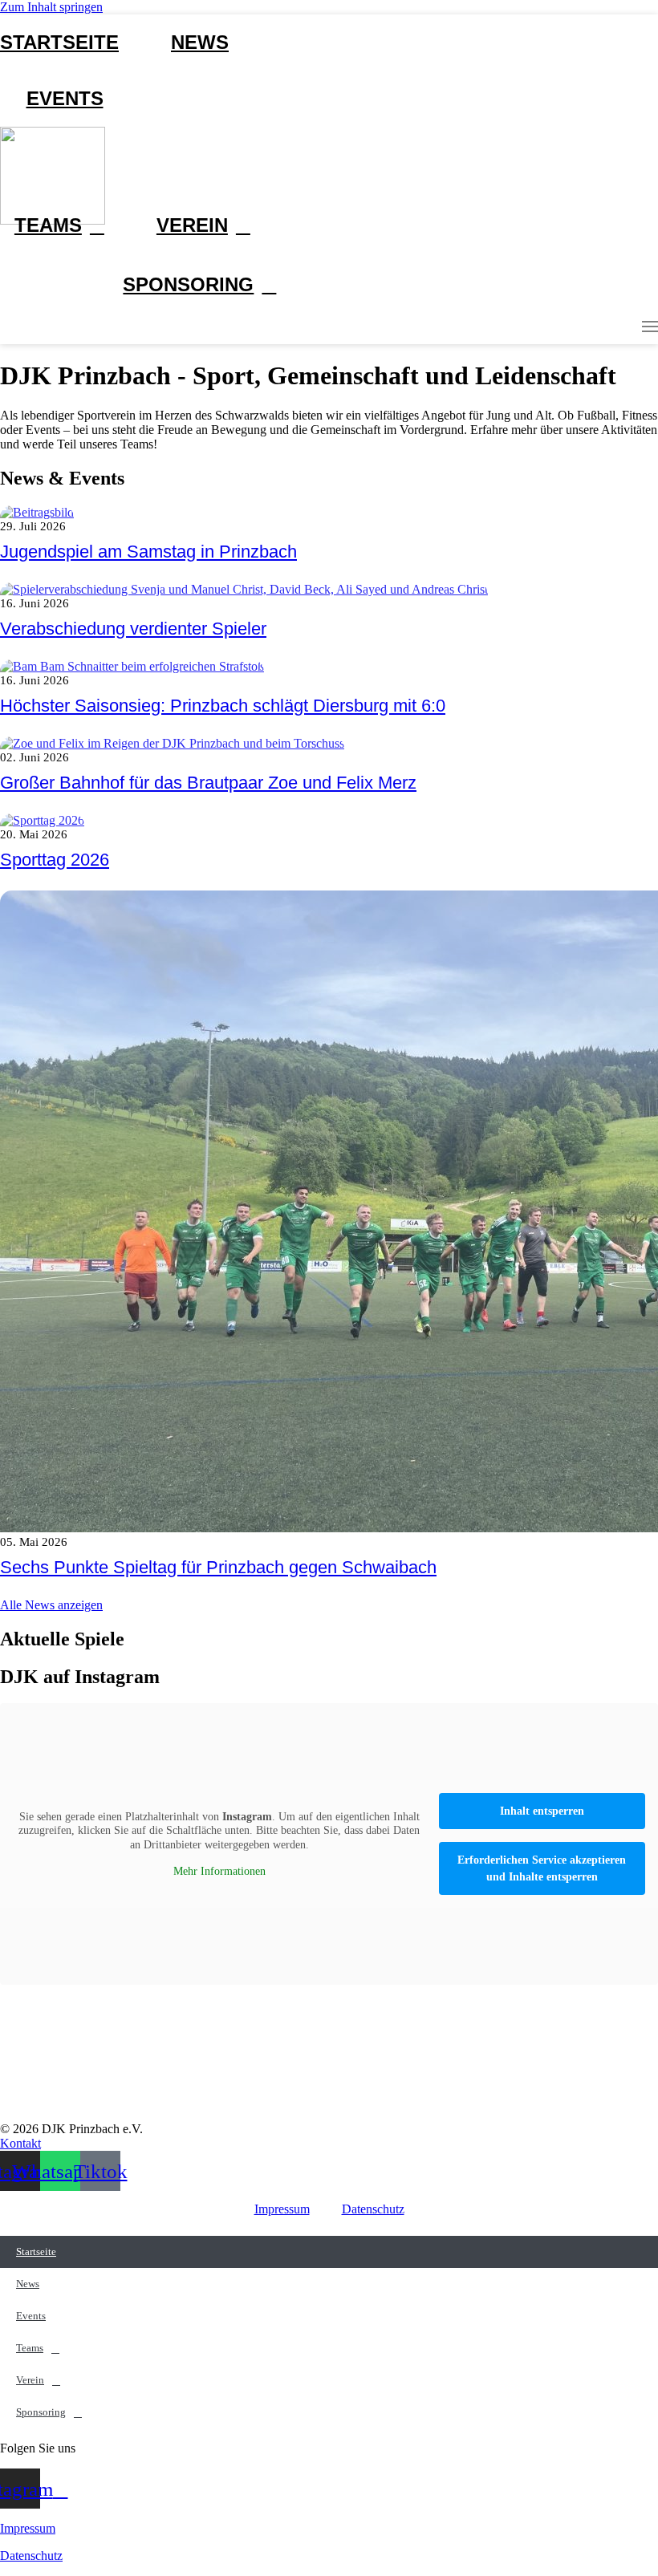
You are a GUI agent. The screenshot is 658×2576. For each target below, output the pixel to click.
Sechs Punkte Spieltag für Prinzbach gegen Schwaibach (218, 1567)
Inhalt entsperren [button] (542, 1811)
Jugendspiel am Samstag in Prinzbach (148, 552)
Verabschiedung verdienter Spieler (133, 629)
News (200, 42)
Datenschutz (373, 2209)
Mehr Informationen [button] (219, 1871)
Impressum (282, 2209)
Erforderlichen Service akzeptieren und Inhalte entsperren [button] (542, 1868)
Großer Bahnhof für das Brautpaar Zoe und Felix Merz (208, 783)
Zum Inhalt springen (51, 7)
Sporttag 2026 (55, 860)
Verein (192, 225)
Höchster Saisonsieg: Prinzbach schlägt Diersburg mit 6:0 (223, 706)
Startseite (59, 42)
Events (65, 98)
